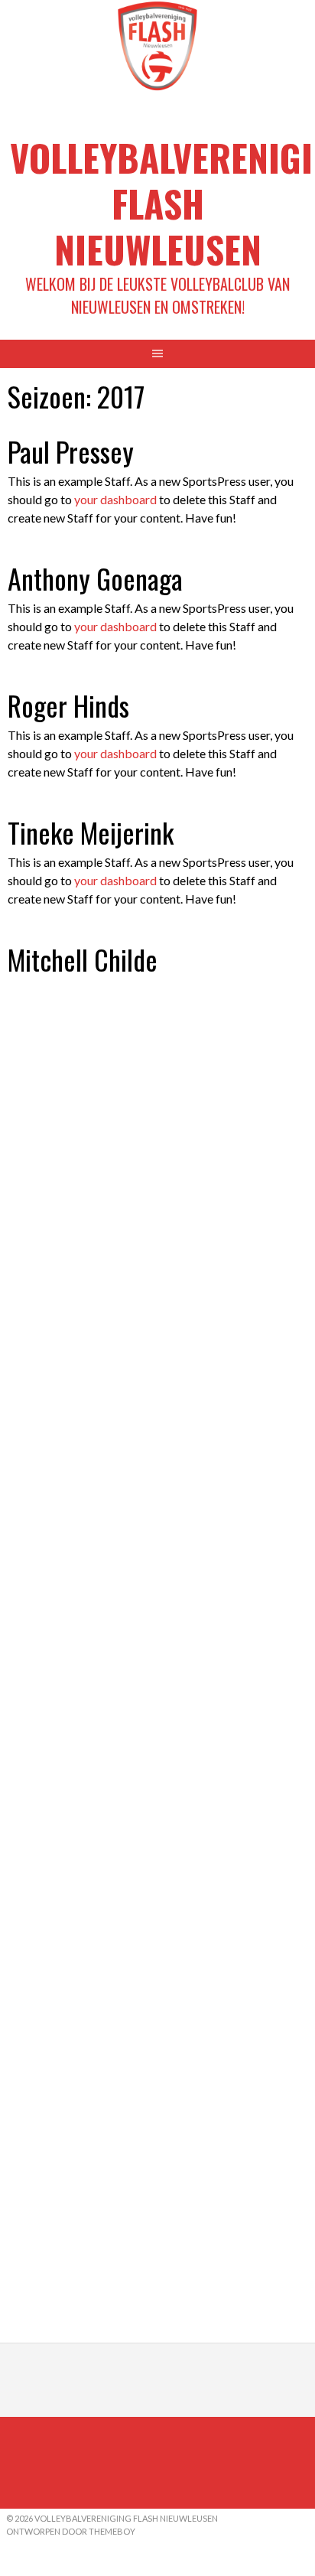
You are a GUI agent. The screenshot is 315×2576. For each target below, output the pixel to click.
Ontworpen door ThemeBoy (71, 2531)
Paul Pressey (71, 451)
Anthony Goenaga (95, 578)
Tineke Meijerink (91, 832)
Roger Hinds (68, 705)
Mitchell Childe (83, 959)
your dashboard (115, 499)
